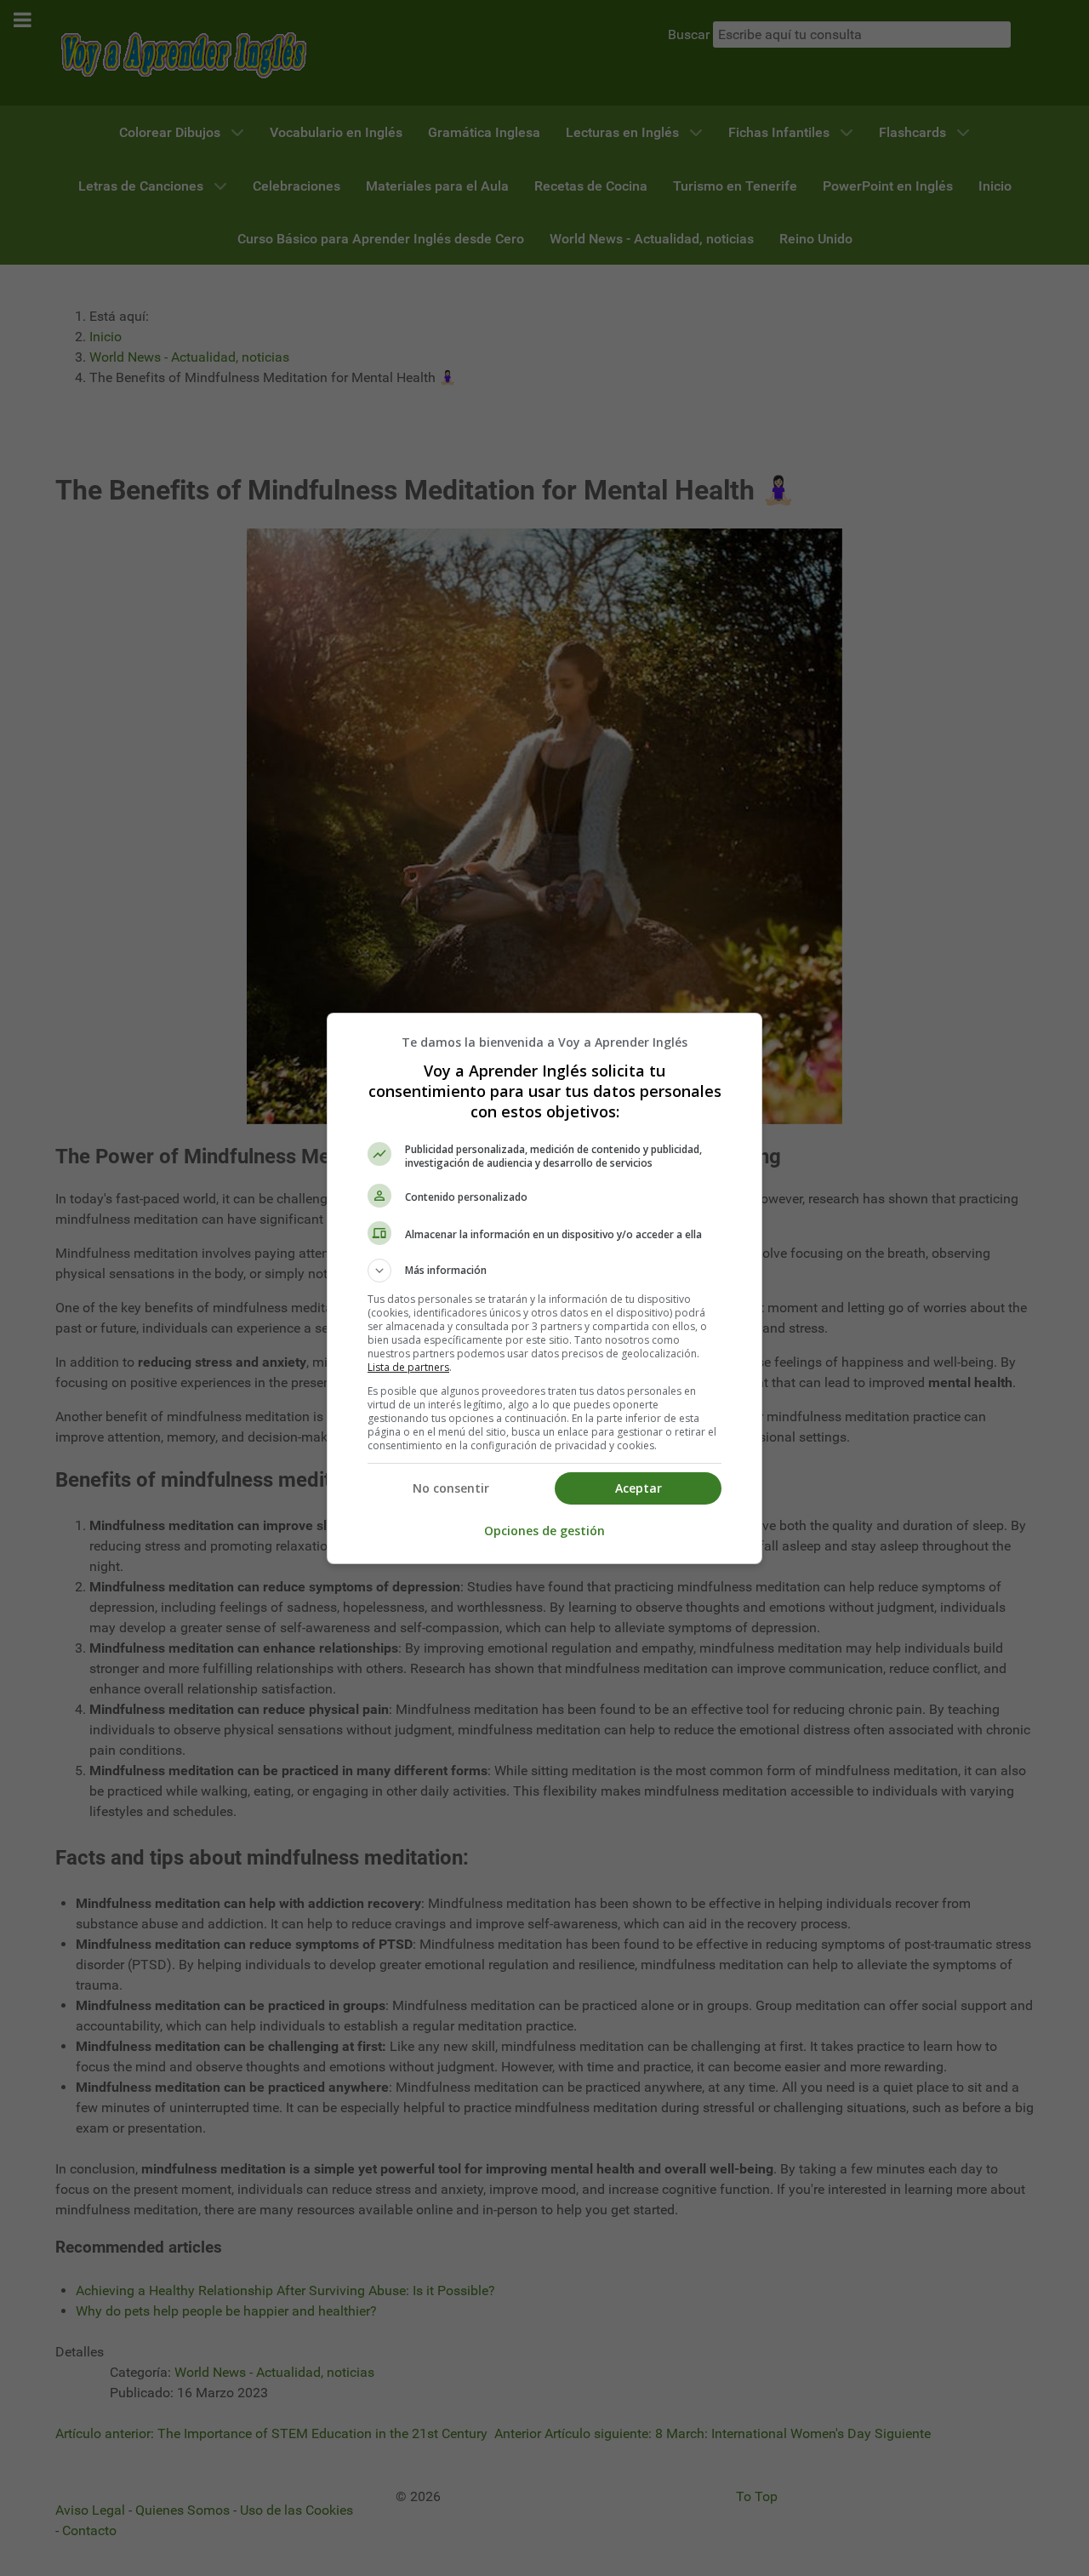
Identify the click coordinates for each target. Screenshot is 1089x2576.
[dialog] (544, 1288)
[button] (544, 1271)
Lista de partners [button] (408, 1367)
